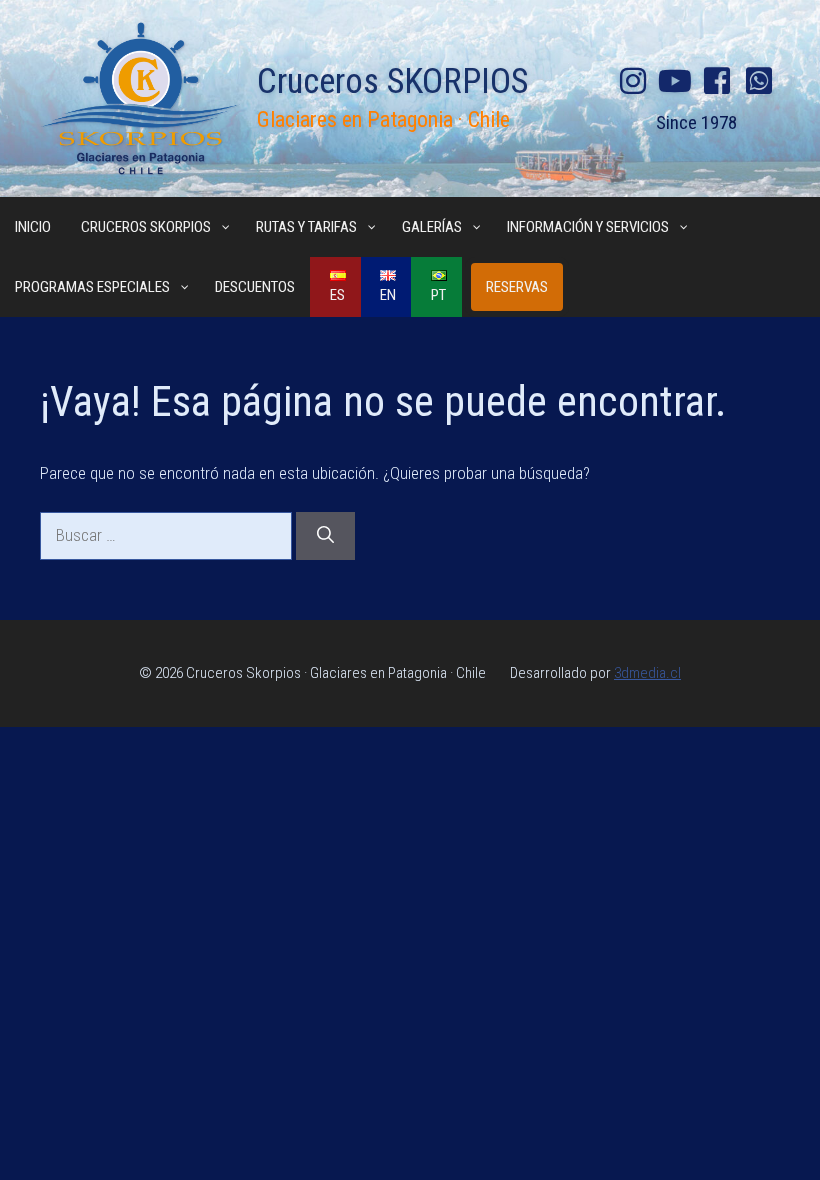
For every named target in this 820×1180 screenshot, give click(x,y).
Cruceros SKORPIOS (392, 81)
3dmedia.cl (647, 673)
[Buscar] (325, 536)
